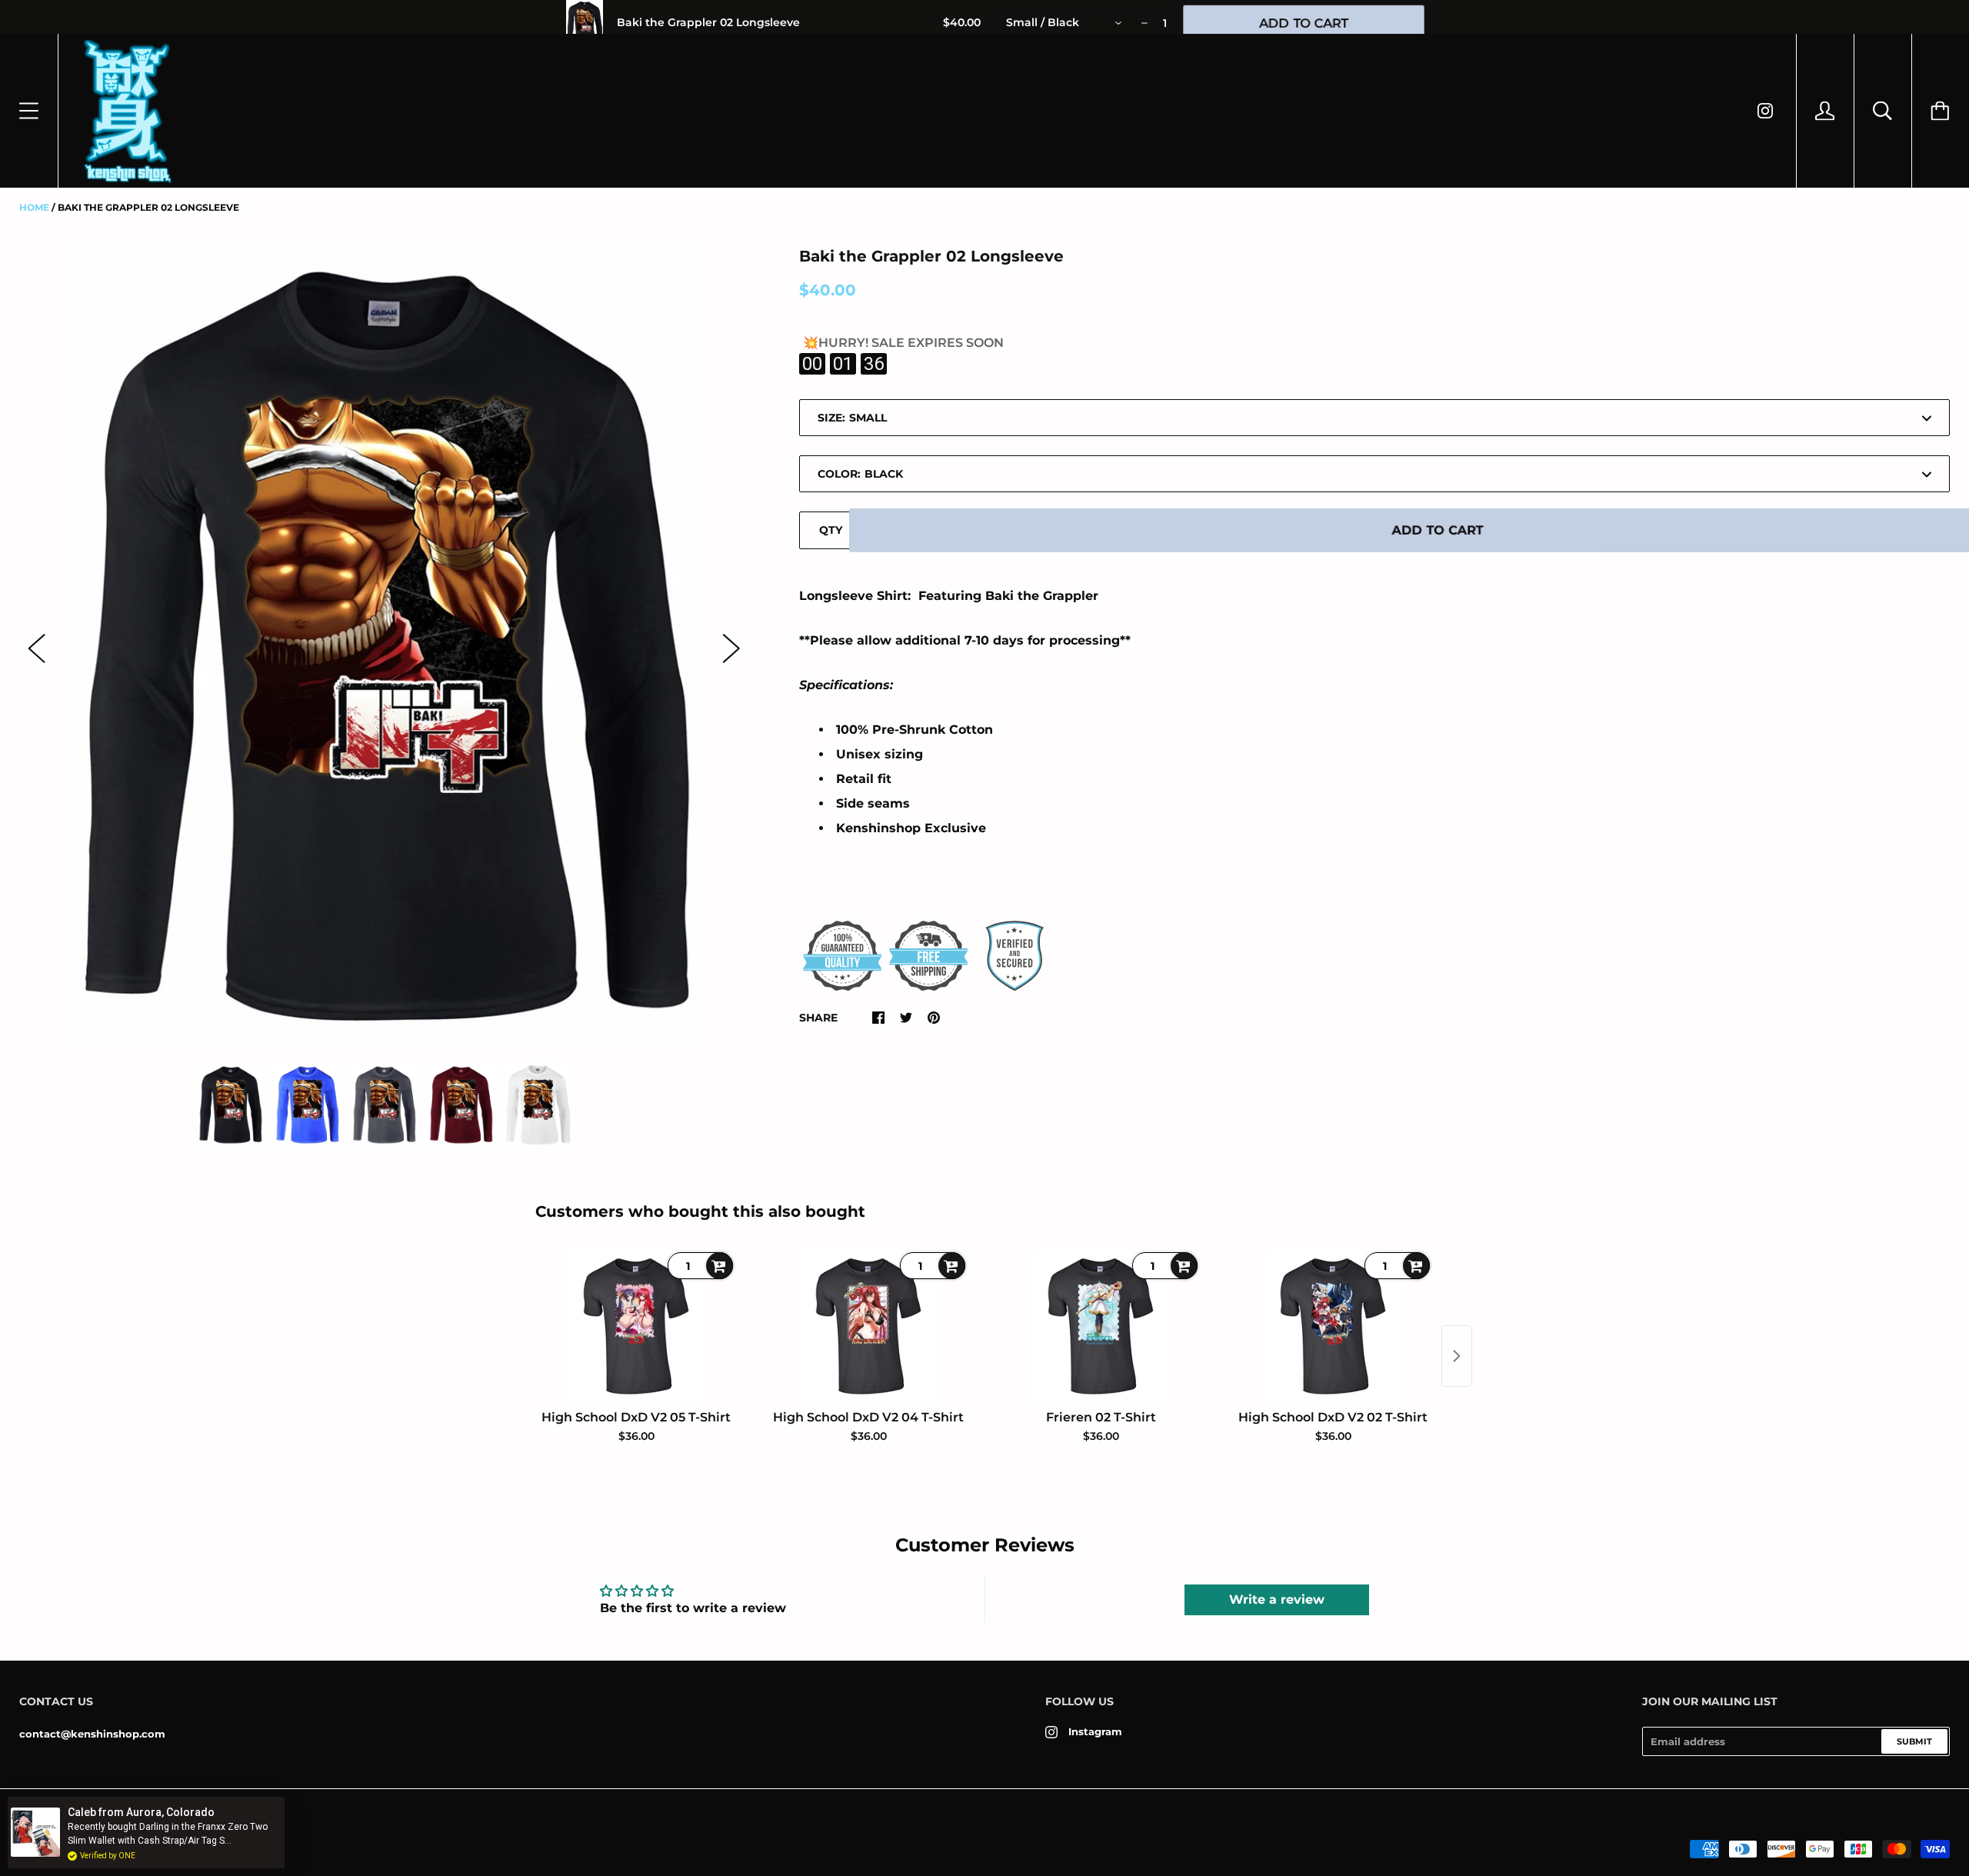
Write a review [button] (1277, 1599)
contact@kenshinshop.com (92, 1734)
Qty (831, 530)
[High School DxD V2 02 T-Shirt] (1333, 1326)
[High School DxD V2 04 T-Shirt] (868, 1326)
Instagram (1095, 1731)
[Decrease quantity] (1143, 23)
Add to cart (1438, 530)
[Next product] (1457, 1356)
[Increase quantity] (1186, 23)
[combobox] (1064, 23)
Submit (1914, 1741)
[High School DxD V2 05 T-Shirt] (636, 1326)
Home (34, 207)
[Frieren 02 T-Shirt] (1101, 1326)
